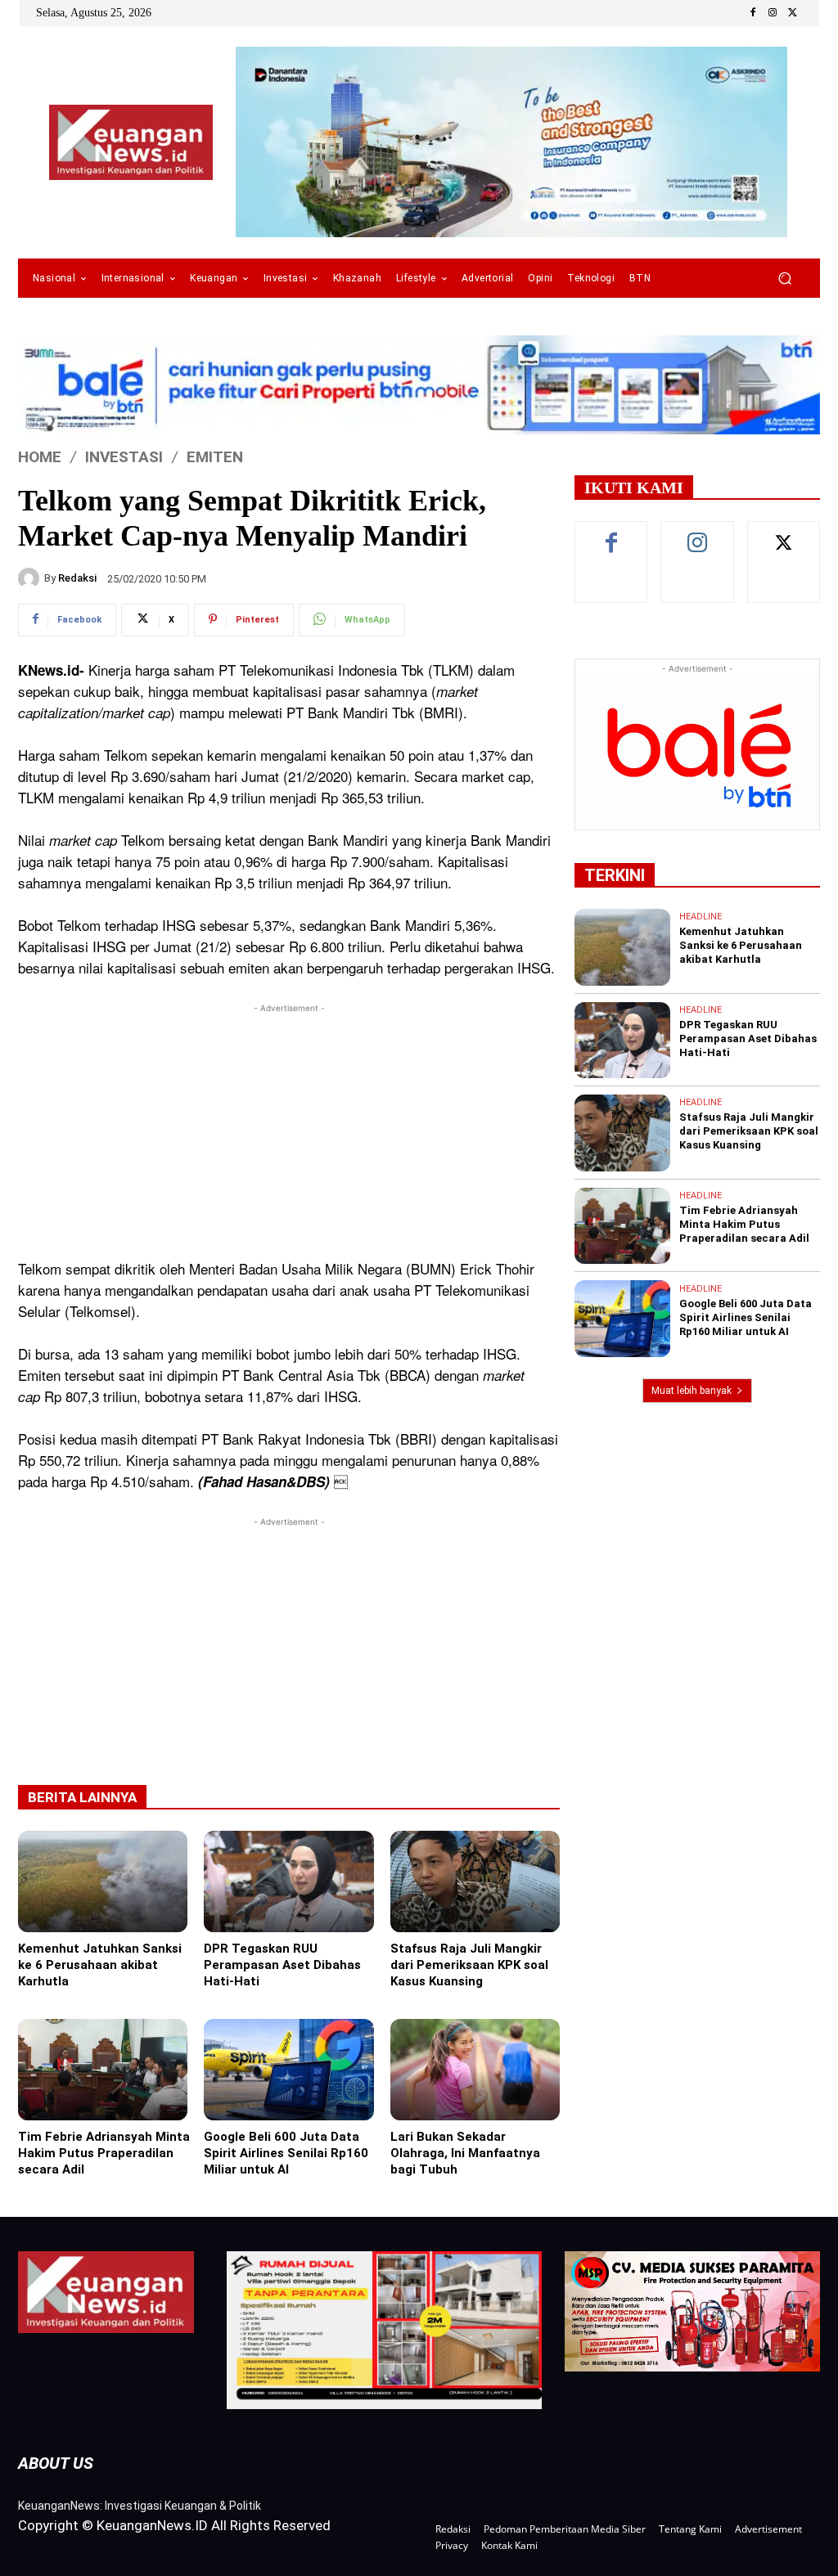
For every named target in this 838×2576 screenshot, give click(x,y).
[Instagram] (773, 13)
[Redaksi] (31, 578)
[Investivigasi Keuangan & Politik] (131, 143)
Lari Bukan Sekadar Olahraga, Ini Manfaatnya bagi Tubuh (465, 2153)
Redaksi (77, 578)
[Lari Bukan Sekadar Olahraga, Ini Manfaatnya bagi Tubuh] (475, 2070)
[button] (784, 279)
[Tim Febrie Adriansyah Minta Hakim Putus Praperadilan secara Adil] (103, 2070)
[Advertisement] (289, 1131)
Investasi (124, 457)
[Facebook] (753, 13)
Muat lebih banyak (692, 1391)
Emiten (215, 457)
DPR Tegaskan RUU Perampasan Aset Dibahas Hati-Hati (282, 1965)
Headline (701, 917)
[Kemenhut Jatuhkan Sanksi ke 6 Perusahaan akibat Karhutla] (103, 1881)
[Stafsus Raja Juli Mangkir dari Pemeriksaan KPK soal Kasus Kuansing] (475, 1881)
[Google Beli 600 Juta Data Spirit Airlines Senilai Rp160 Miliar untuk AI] (288, 2070)
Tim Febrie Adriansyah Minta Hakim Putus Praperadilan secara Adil (104, 2153)
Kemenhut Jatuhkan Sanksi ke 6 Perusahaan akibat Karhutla (100, 1965)
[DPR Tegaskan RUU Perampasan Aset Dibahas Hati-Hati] (288, 1881)
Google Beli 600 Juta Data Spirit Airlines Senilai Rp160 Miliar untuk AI (286, 2153)
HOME (40, 457)
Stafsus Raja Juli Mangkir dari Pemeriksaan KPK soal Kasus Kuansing (469, 1965)
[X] (792, 13)
